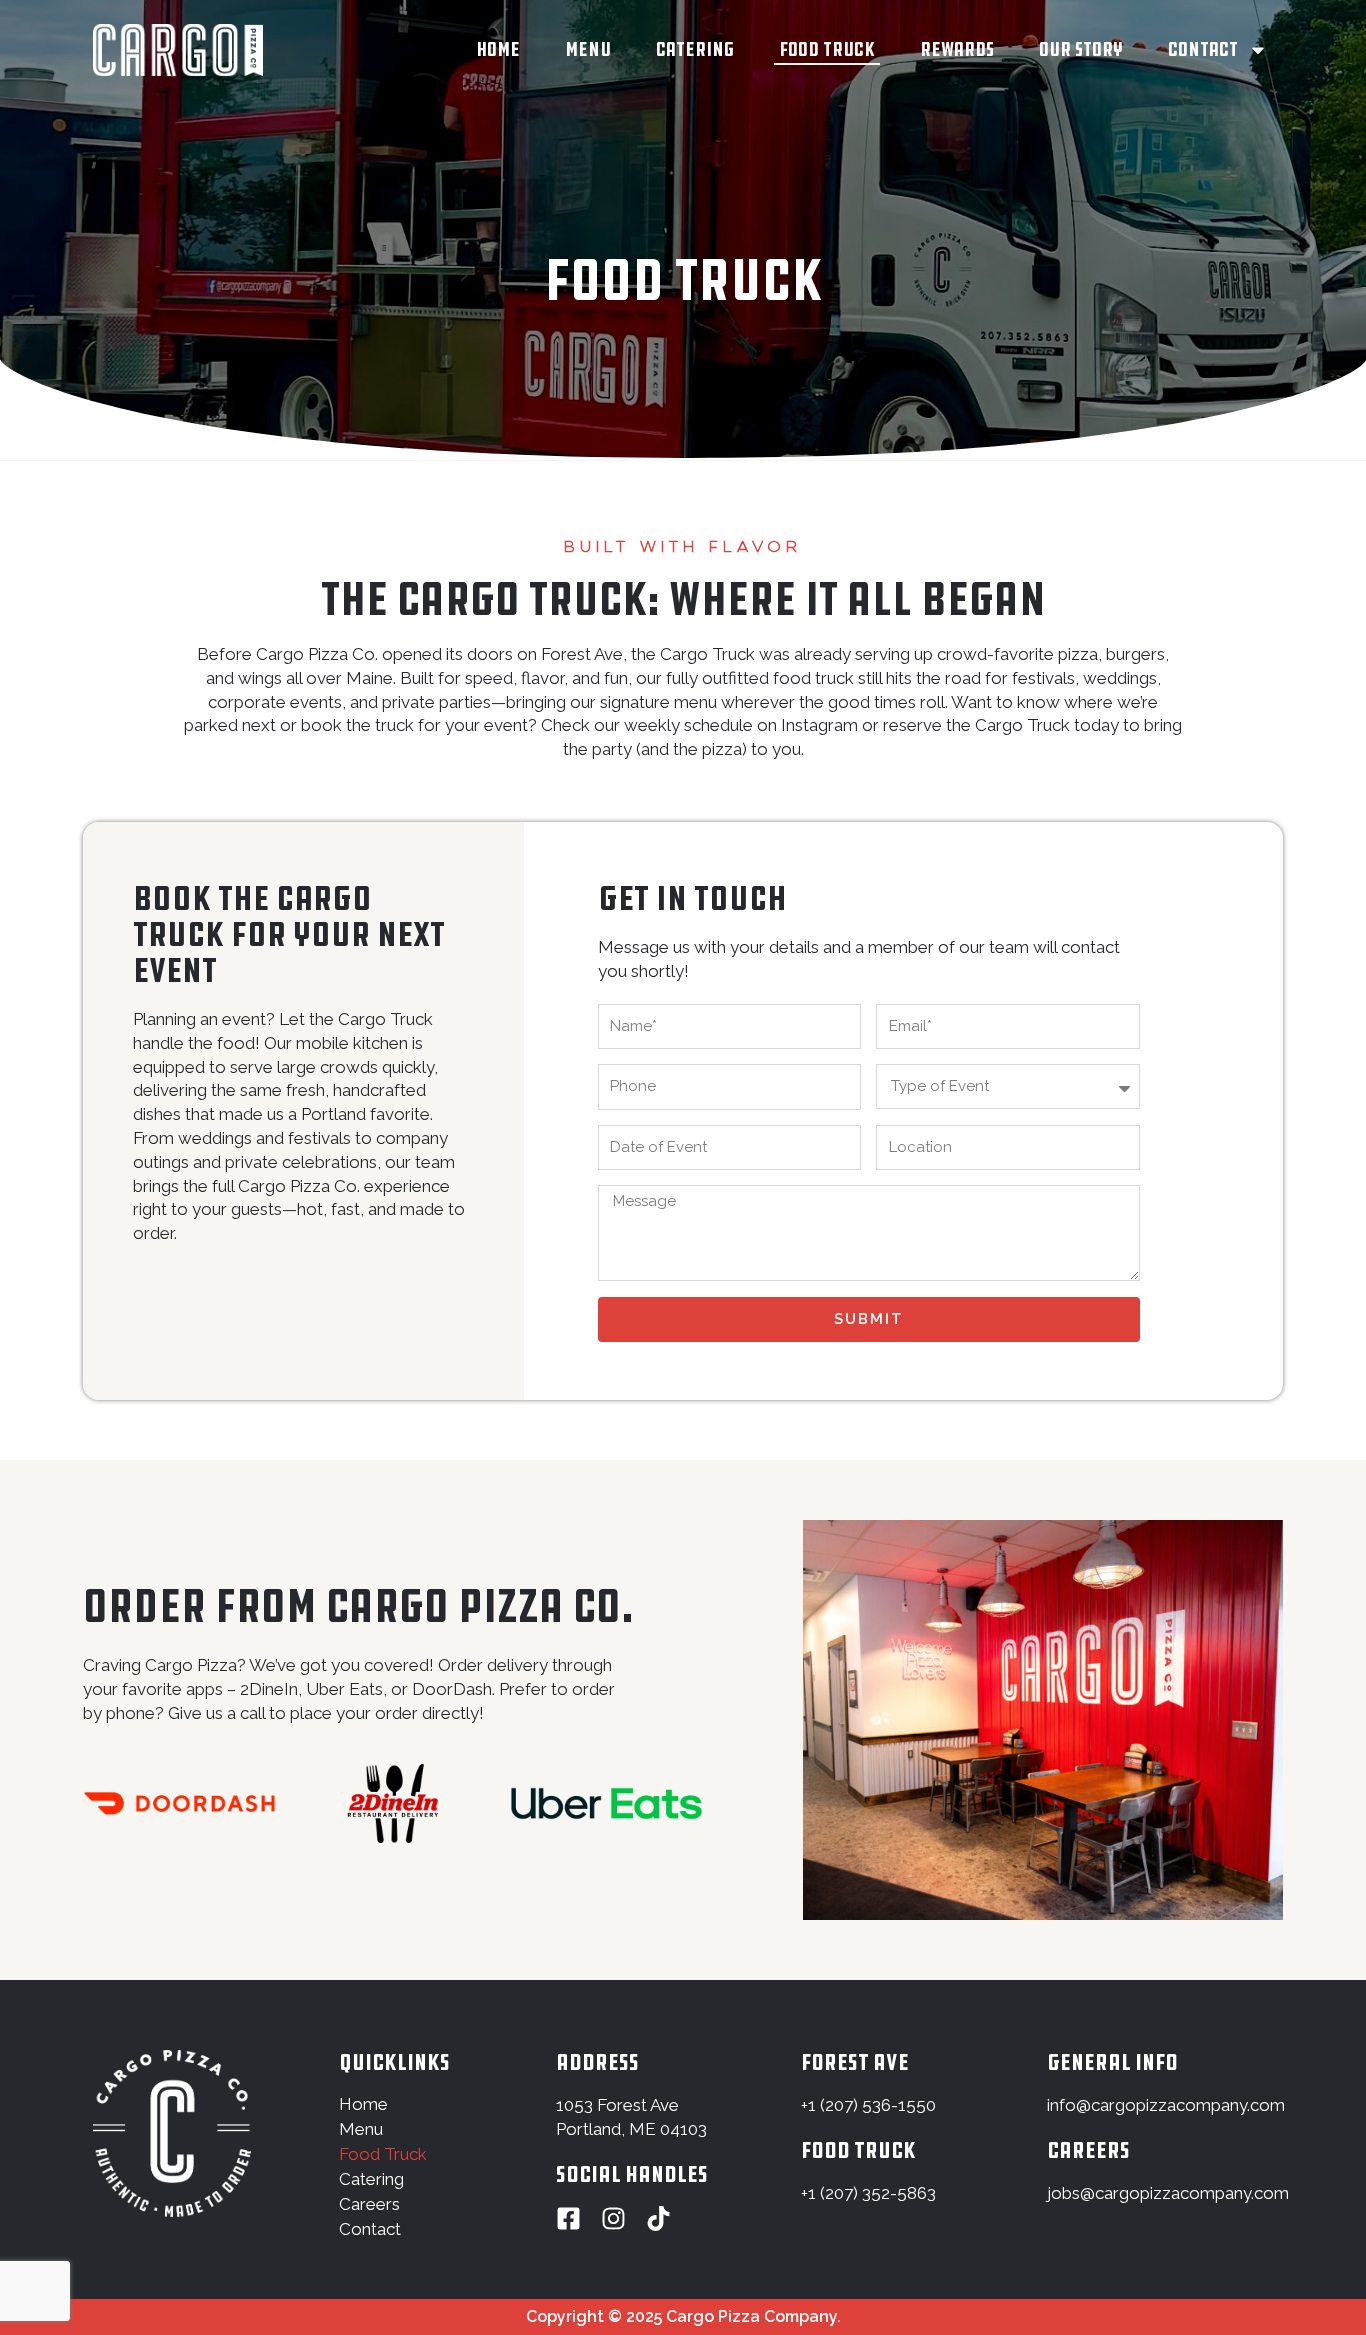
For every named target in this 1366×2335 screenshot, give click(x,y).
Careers (369, 2204)
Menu (588, 49)
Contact (1203, 49)
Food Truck (827, 49)
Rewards (957, 49)
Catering (695, 49)
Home (498, 49)
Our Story (1081, 49)
